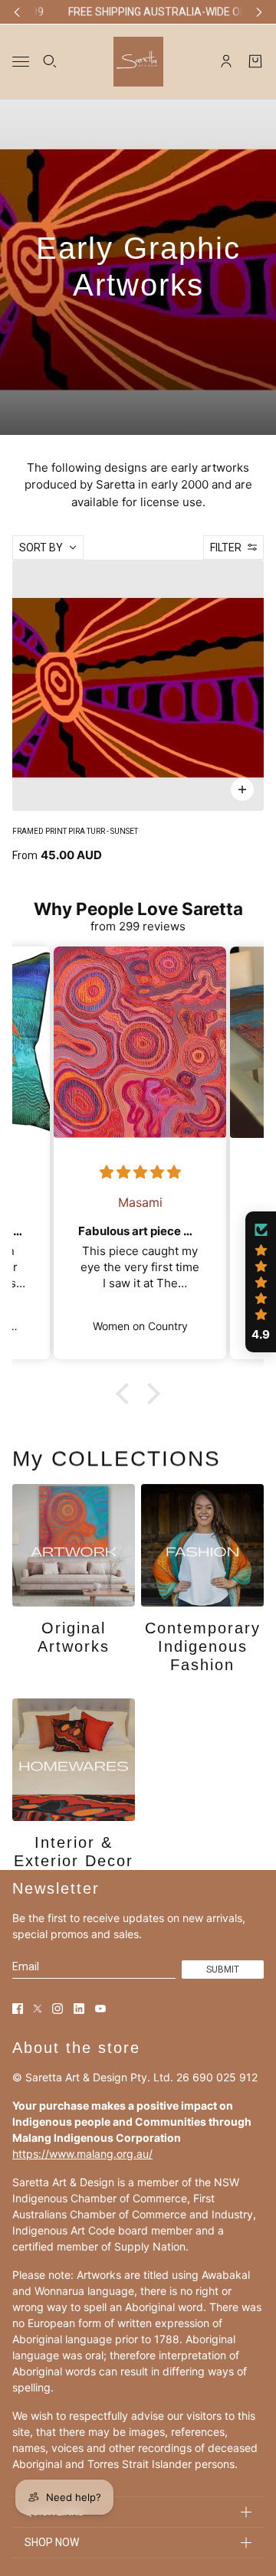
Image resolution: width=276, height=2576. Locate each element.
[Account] (226, 61)
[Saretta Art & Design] (138, 61)
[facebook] (18, 2009)
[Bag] (255, 61)
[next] (259, 12)
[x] (38, 2009)
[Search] (50, 61)
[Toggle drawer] (21, 61)
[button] (127, 1394)
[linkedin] (79, 2009)
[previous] (17, 12)
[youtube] (100, 2009)
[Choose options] (242, 789)
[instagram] (58, 2009)
